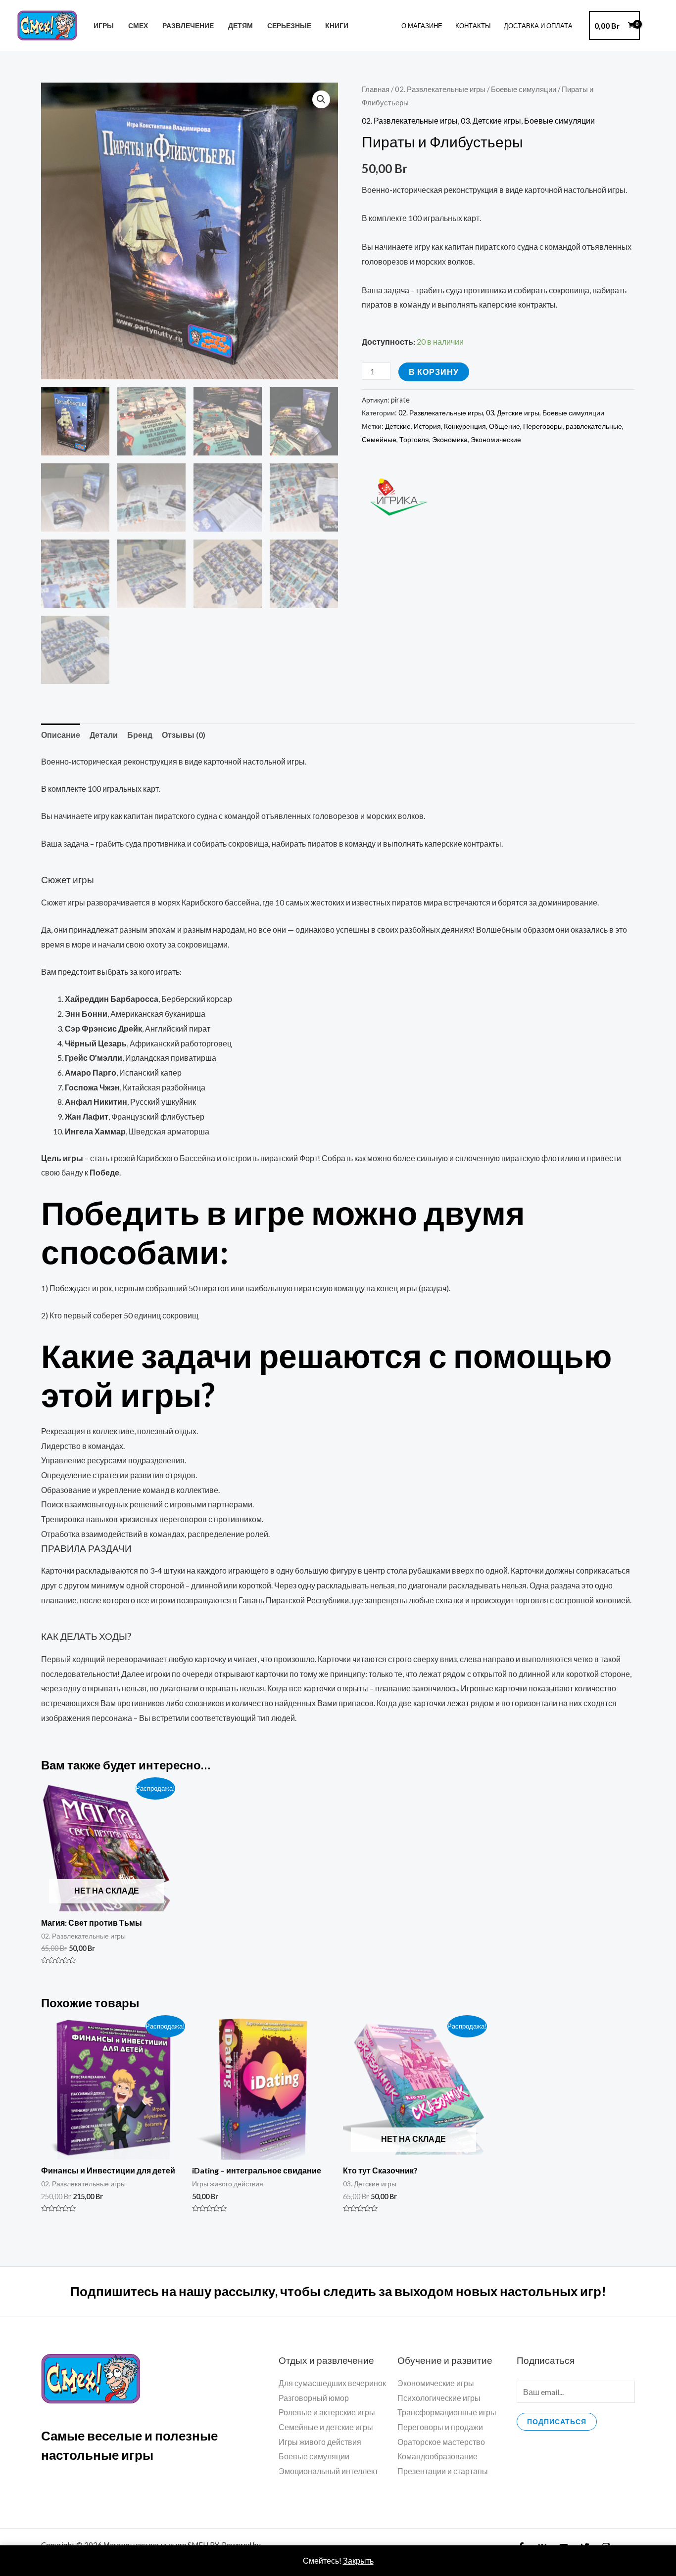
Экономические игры (436, 2383)
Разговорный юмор (314, 2398)
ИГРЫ (104, 25)
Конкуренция (465, 426)
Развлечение (188, 25)
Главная (376, 89)
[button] (321, 99)
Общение (505, 426)
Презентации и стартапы (443, 2471)
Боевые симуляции (524, 89)
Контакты (473, 26)
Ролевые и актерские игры (327, 2412)
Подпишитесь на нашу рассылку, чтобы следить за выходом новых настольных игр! (338, 2291)
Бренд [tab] (140, 735)
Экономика (450, 439)
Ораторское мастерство (441, 2442)
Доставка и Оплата (538, 26)
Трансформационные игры (447, 2412)
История (427, 426)
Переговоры (543, 426)
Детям (241, 25)
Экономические (496, 439)
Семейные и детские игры (326, 2427)
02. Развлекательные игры (440, 89)
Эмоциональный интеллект (328, 2471)
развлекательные (594, 426)
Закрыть (358, 2560)
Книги (337, 25)
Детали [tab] (104, 735)
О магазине (422, 26)
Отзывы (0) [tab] (184, 735)
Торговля (414, 439)
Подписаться (557, 2421)
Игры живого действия (320, 2442)
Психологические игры (439, 2398)
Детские (398, 426)
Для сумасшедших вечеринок (332, 2383)
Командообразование (437, 2456)
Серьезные (289, 25)
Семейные (379, 439)
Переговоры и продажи (440, 2427)
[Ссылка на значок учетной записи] (654, 26)
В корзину (434, 372)
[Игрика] (399, 497)
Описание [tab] (61, 735)
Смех (138, 25)
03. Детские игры (491, 120)
